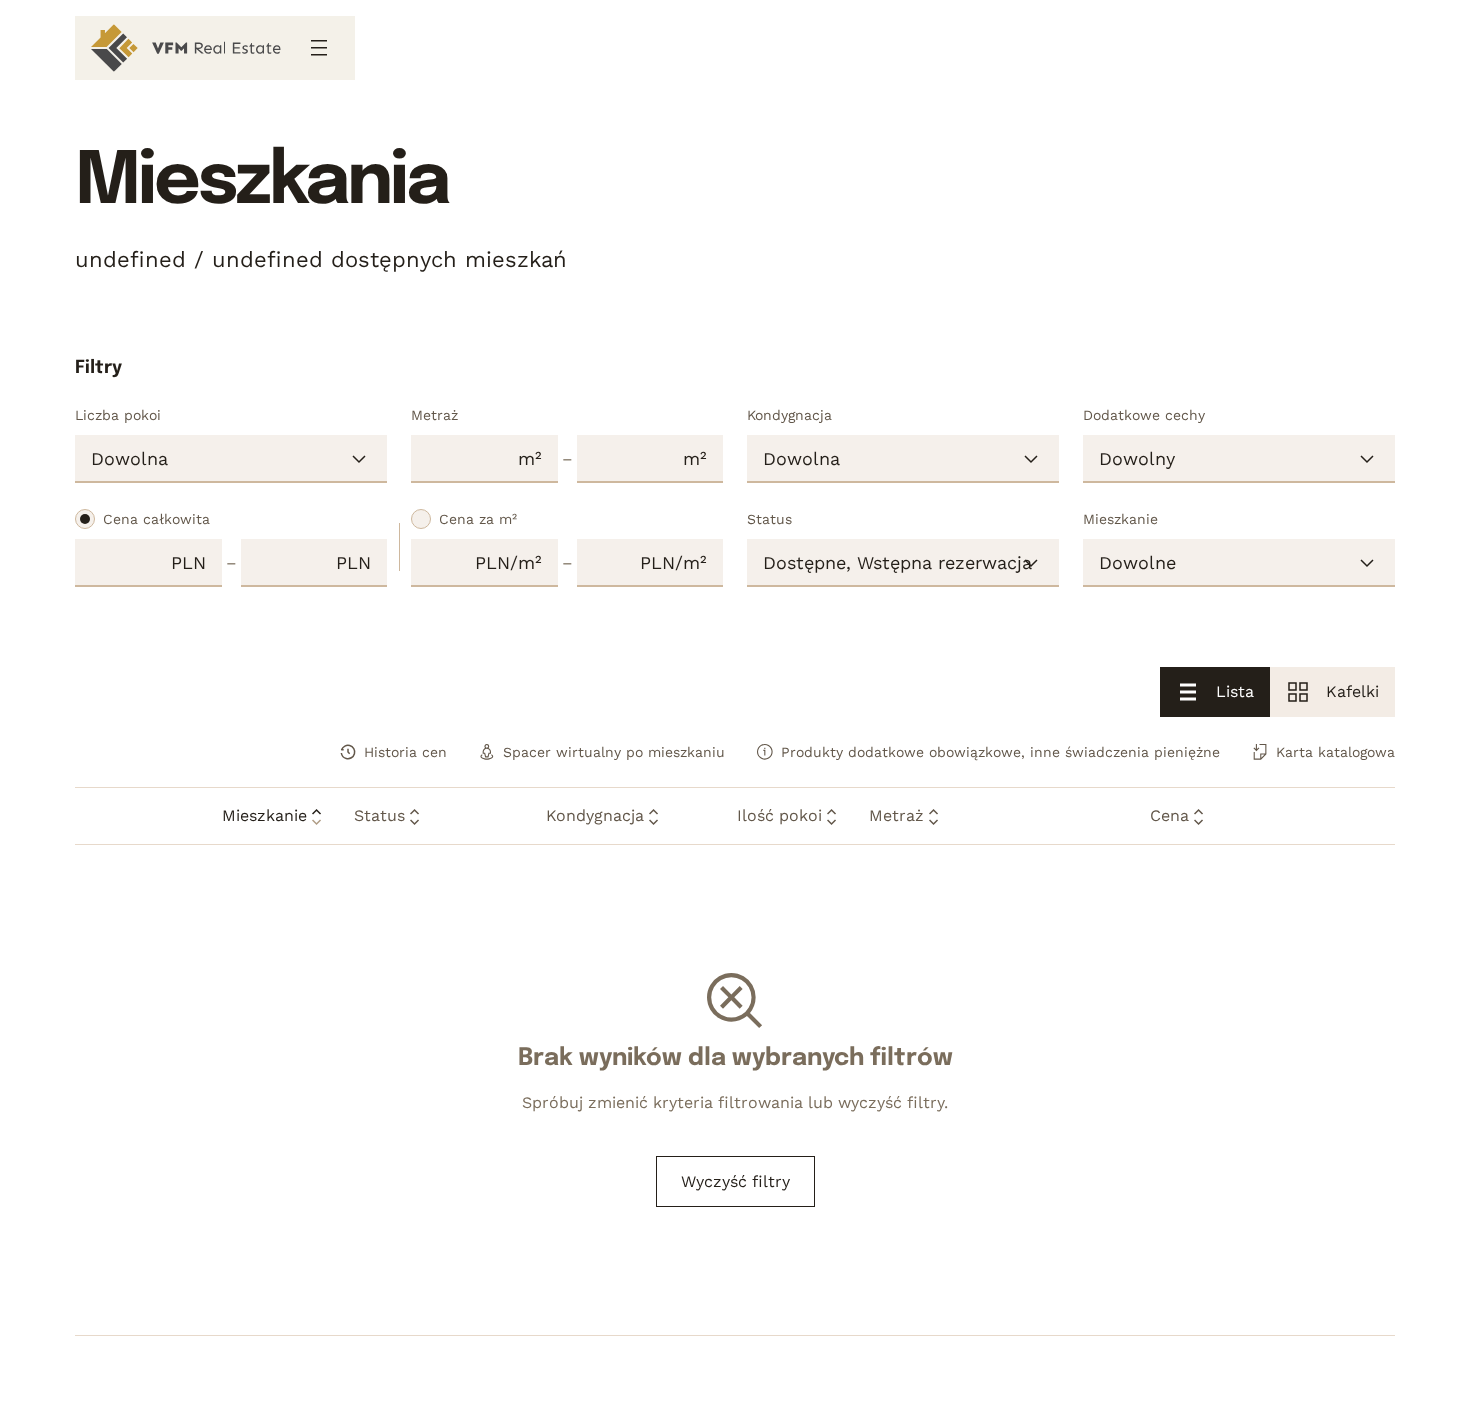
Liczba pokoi (118, 415)
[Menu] (319, 48)
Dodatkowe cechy (1144, 415)
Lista (1235, 691)
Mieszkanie (1120, 519)
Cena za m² (478, 519)
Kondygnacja (789, 415)
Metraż (434, 415)
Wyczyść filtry (735, 1181)
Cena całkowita (156, 519)
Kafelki (1352, 691)
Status (769, 519)
